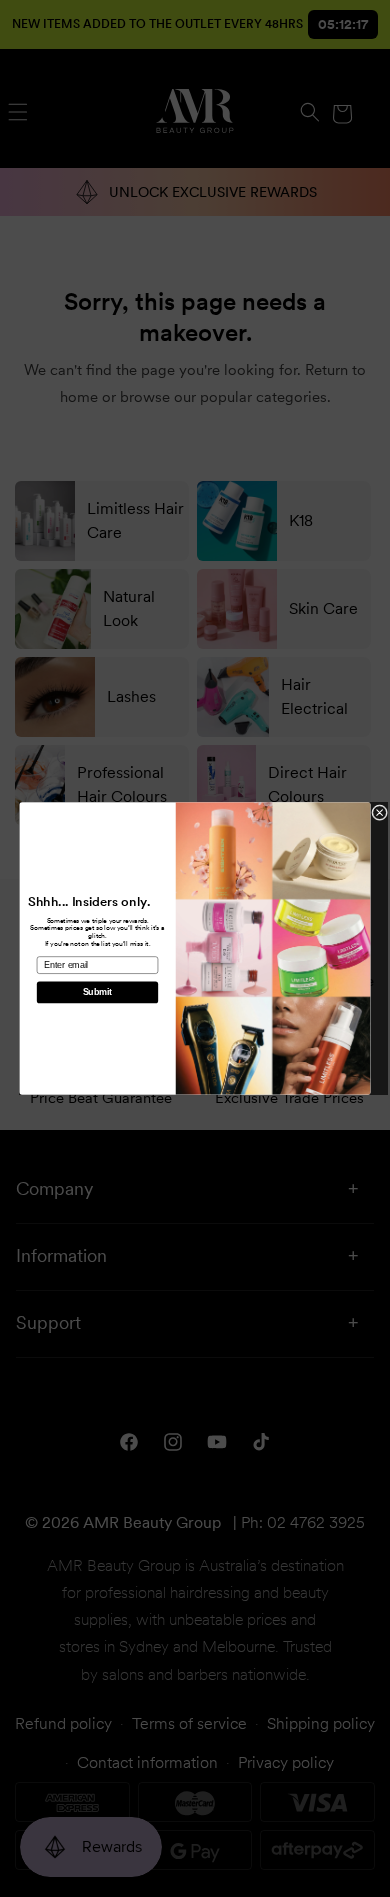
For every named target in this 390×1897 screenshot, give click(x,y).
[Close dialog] (380, 813)
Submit (97, 993)
